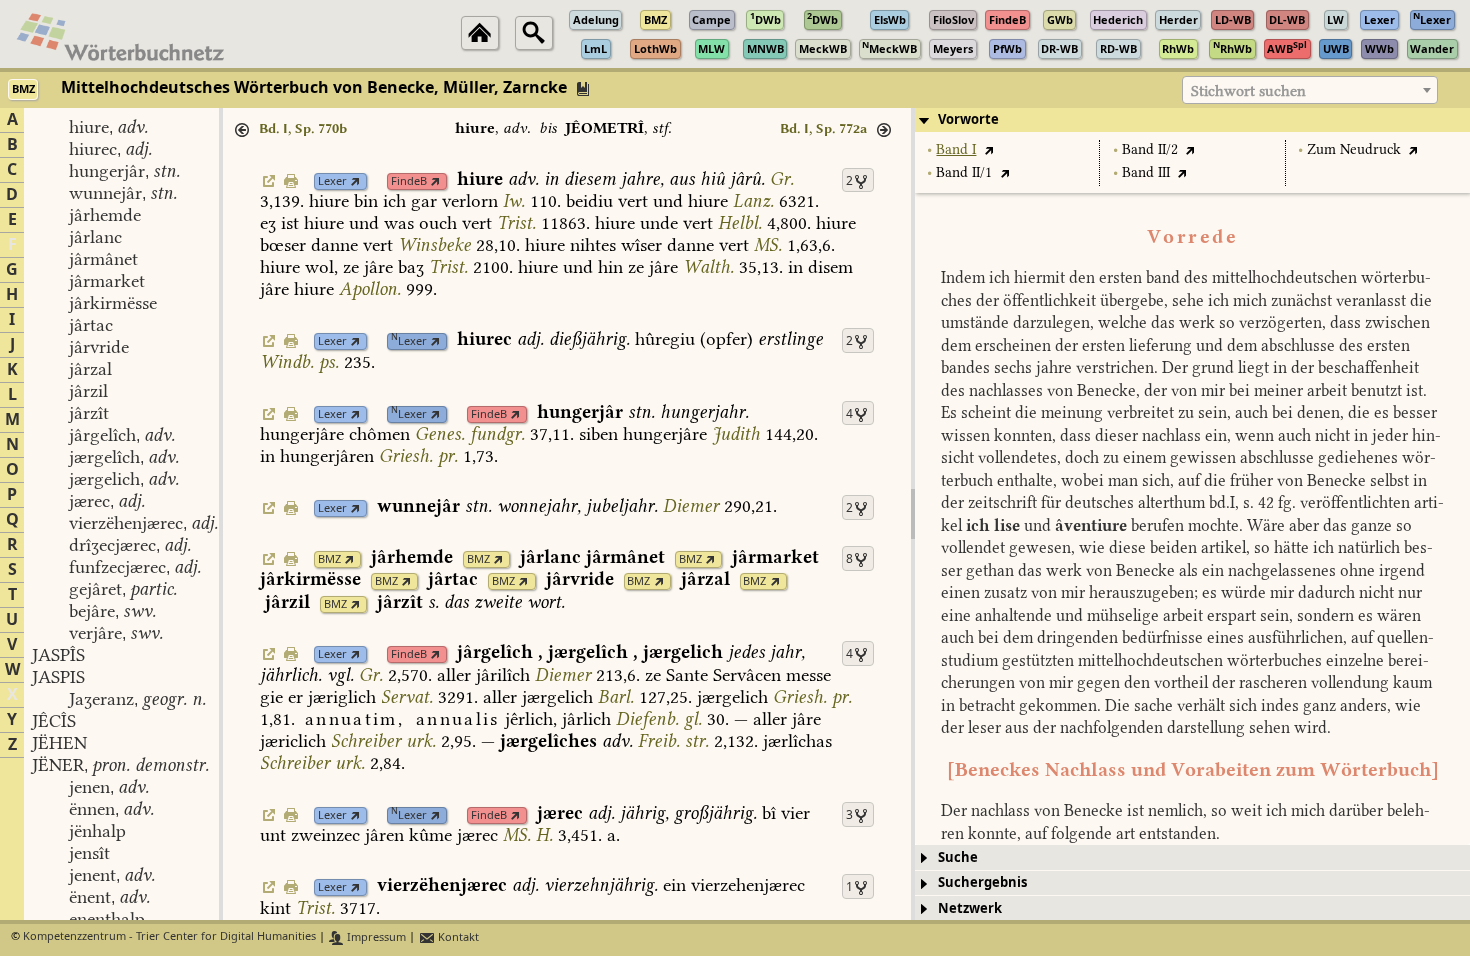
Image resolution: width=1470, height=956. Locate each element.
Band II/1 (964, 172)
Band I (956, 149)
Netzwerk (970, 908)
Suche (958, 857)
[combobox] (1310, 90)
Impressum (375, 937)
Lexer (332, 181)
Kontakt (457, 937)
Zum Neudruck (1354, 149)
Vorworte (968, 119)
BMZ (329, 559)
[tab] (1192, 120)
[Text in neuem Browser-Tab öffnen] (988, 149)
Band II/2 (1150, 149)
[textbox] (1310, 91)
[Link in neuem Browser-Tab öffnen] (355, 181)
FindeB (409, 181)
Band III (1146, 172)
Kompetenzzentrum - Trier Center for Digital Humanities (169, 937)
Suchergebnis (982, 882)
